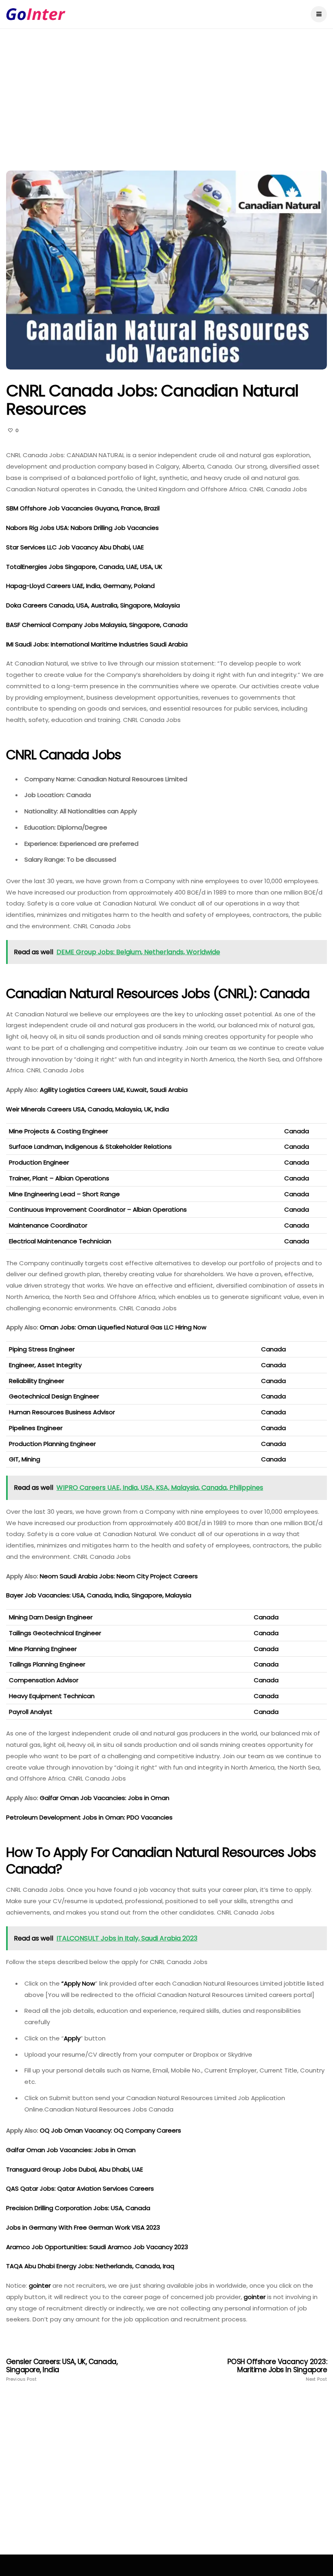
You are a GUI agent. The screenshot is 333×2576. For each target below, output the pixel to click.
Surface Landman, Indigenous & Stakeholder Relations (90, 1146)
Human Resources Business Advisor (62, 1412)
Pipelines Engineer (36, 1428)
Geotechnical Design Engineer (54, 1396)
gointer (40, 2285)
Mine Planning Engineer (43, 1649)
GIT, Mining (25, 1459)
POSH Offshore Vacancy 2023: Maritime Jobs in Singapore (277, 2370)
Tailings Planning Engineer (47, 1664)
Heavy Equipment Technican (52, 1696)
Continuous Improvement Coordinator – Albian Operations (98, 1209)
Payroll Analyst (31, 1712)
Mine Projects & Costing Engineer (58, 1131)
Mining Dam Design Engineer (51, 1617)
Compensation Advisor (44, 1680)
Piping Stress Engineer (42, 1349)
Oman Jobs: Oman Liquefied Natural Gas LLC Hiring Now (124, 1327)
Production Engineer (39, 1162)
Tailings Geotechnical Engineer (55, 1633)
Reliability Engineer (37, 1381)
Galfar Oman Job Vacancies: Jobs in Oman (105, 1798)
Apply (72, 2038)
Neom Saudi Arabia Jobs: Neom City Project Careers (120, 1576)
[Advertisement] (166, 110)
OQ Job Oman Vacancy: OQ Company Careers (110, 2130)
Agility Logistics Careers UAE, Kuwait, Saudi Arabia (115, 1090)
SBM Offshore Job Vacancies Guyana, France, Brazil (83, 508)
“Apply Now (78, 1983)
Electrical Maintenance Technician (60, 1241)
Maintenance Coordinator (48, 1225)
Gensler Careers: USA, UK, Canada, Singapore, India (62, 2370)
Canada (297, 1131)
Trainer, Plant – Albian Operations (59, 1178)
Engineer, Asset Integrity (45, 1365)
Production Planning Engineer (52, 1444)
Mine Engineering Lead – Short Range (64, 1194)
